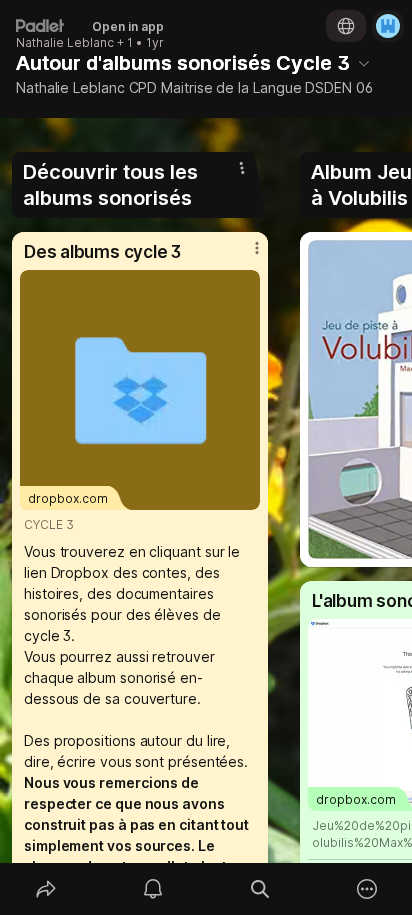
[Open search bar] (259, 889)
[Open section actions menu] (242, 168)
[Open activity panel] (152, 889)
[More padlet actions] (366, 889)
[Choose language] (346, 26)
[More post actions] (244, 256)
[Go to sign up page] (388, 26)
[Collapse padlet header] (364, 63)
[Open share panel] (45, 889)
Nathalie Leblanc (65, 43)
